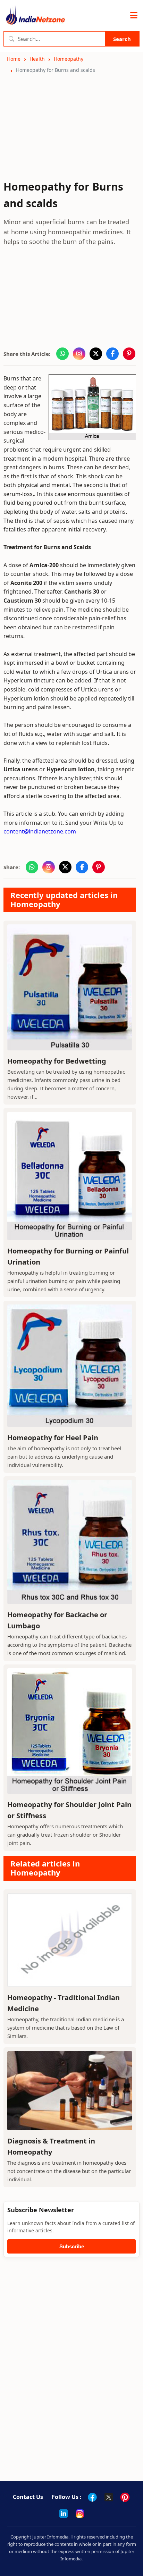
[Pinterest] (125, 2497)
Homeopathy (69, 59)
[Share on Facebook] (112, 354)
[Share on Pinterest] (129, 354)
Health (37, 59)
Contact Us (28, 2497)
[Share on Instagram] (79, 354)
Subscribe (72, 2246)
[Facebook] (92, 2497)
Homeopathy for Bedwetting (57, 1061)
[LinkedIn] (64, 2514)
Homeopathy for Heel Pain (53, 1438)
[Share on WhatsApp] (62, 354)
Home (14, 59)
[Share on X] (96, 354)
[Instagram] (80, 2514)
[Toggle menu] (134, 16)
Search (122, 39)
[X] (109, 2497)
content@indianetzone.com (40, 831)
